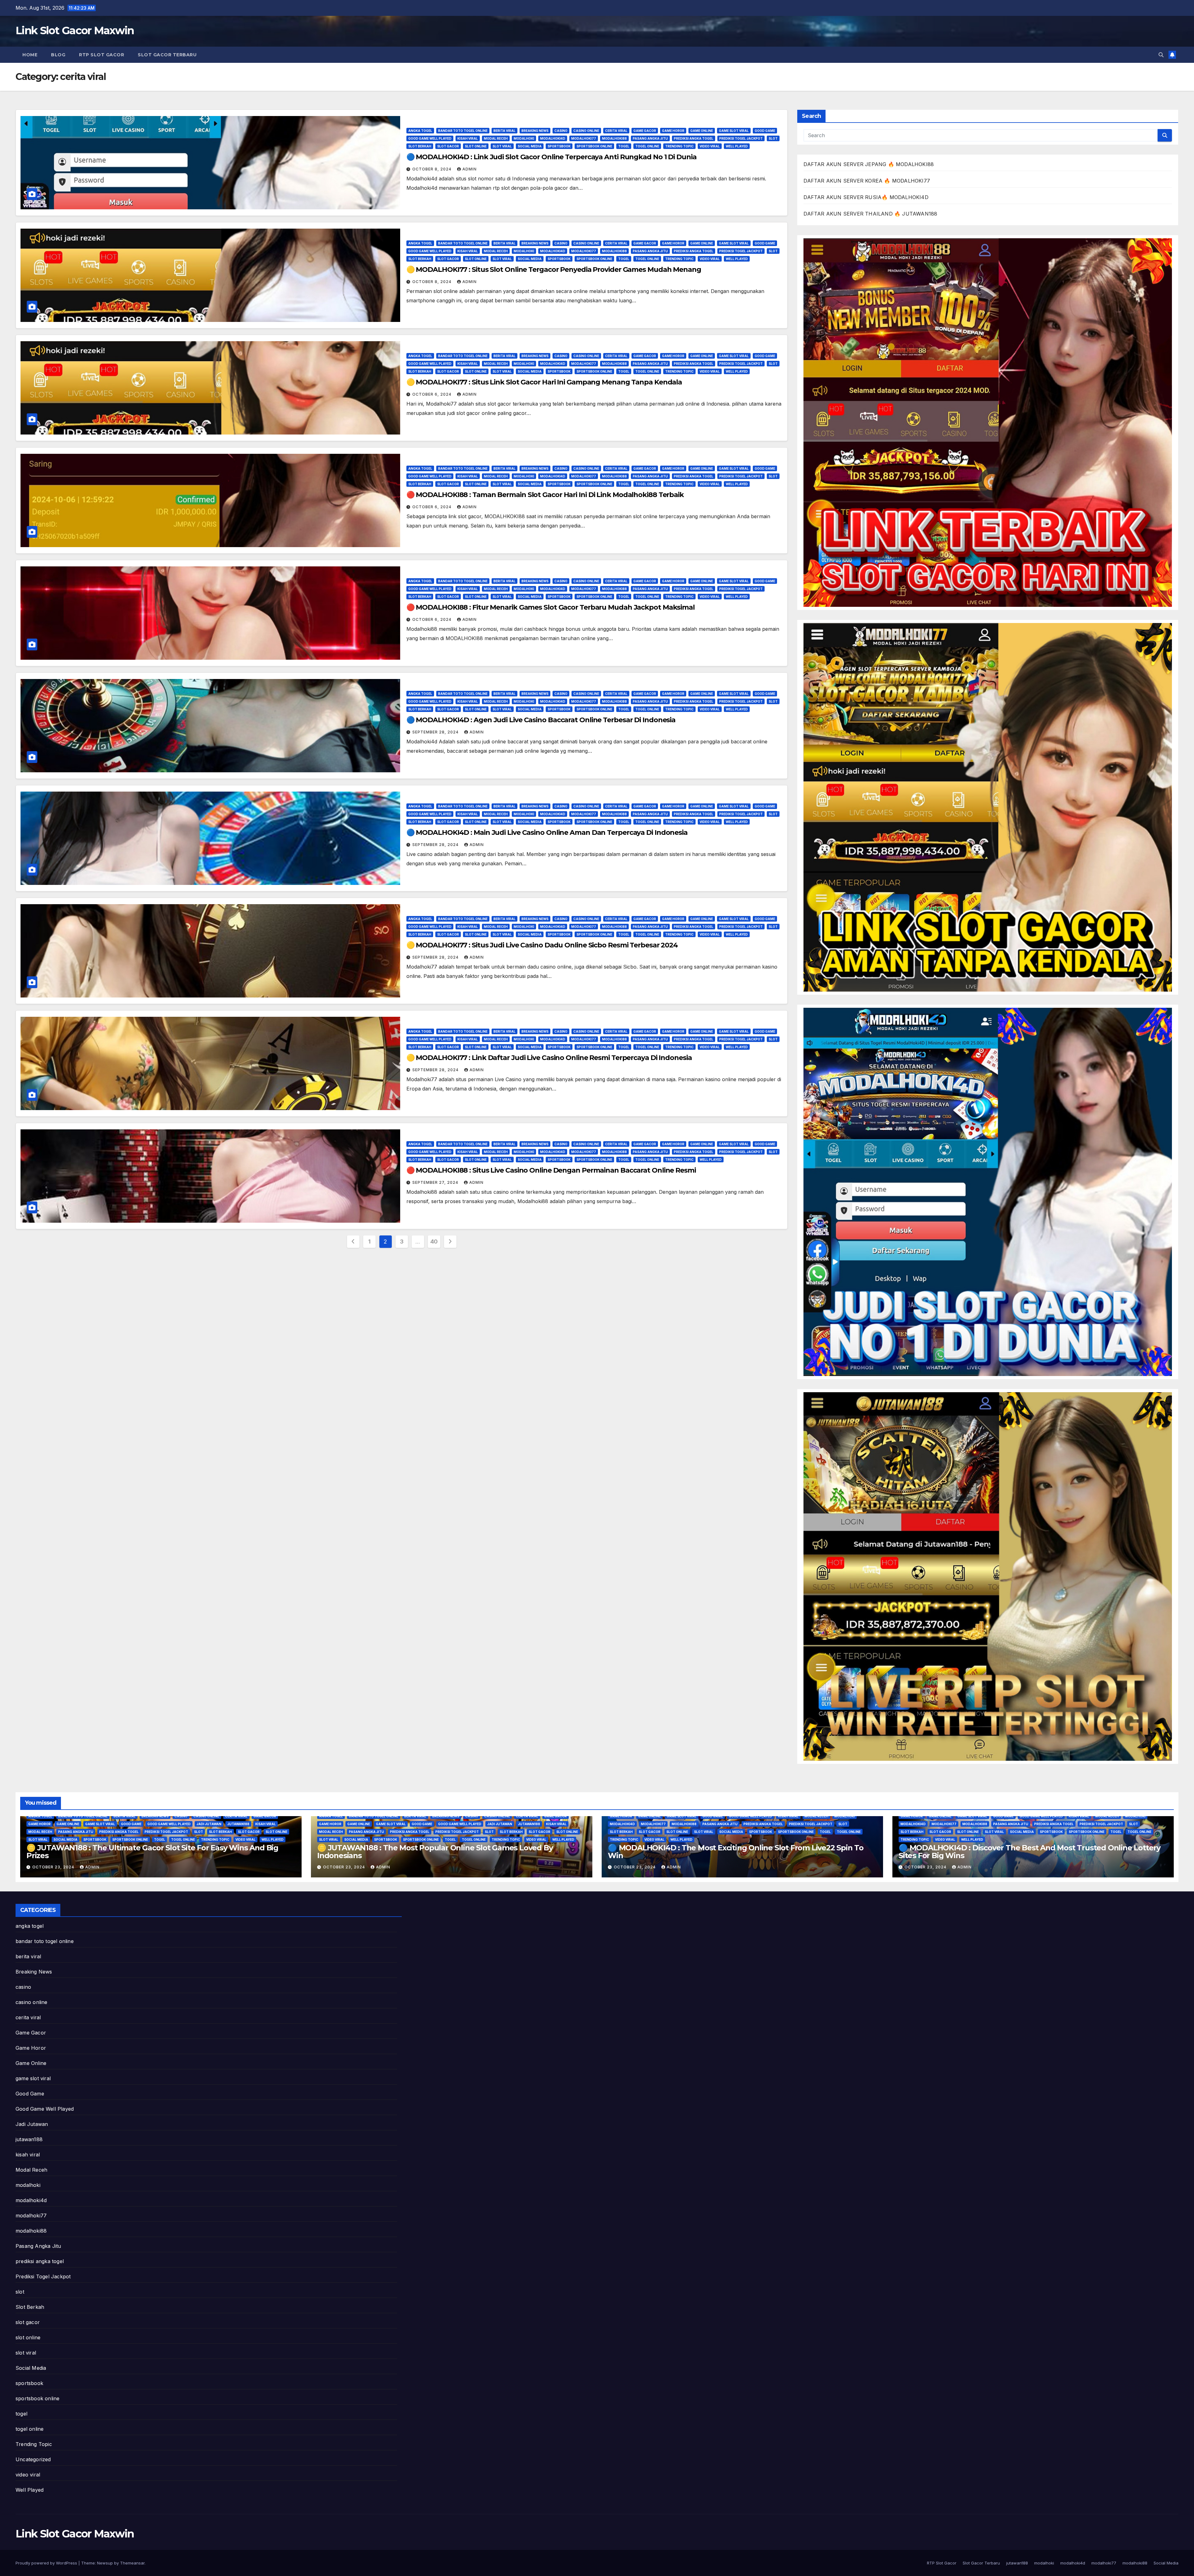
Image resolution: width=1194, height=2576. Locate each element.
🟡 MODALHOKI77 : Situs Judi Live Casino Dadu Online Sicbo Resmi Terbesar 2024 (542, 945)
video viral (710, 146)
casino (561, 131)
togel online (647, 146)
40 (434, 1242)
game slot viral (734, 131)
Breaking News (535, 131)
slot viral (502, 146)
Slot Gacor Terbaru (167, 55)
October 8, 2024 (433, 169)
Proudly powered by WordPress (47, 2563)
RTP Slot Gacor (102, 55)
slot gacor (448, 146)
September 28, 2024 (436, 732)
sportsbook (559, 146)
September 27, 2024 (436, 1182)
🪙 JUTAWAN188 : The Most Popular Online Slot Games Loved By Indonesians (435, 1852)
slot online (476, 146)
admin (470, 169)
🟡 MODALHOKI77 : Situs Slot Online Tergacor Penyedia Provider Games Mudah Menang (554, 270)
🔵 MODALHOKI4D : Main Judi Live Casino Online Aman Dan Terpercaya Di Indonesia (547, 832)
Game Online (702, 131)
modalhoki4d (553, 138)
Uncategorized (33, 2459)
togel (624, 146)
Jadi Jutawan (209, 1824)
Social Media (530, 146)
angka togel (420, 131)
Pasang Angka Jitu (650, 138)
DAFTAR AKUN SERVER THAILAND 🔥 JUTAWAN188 (870, 214)
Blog (58, 55)
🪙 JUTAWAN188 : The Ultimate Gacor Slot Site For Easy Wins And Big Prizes (152, 1852)
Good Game (765, 131)
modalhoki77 (584, 138)
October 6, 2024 (433, 394)
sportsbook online (594, 146)
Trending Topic (679, 146)
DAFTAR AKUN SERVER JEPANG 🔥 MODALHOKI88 (869, 164)
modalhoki (524, 138)
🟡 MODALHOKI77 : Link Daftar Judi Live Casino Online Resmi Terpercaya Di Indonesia (549, 1058)
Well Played (737, 146)
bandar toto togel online (463, 131)
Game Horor (673, 131)
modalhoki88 (614, 138)
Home (30, 55)
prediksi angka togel (694, 138)
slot (773, 138)
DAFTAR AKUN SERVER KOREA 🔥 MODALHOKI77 (867, 181)
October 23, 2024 (54, 1867)
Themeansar (132, 2563)
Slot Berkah (420, 146)
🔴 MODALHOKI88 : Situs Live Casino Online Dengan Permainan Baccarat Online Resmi (551, 1170)
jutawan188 (238, 1824)
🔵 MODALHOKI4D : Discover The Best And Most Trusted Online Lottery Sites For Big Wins (1030, 1852)
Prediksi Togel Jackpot (741, 138)
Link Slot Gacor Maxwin (75, 30)
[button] (1161, 55)
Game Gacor (645, 131)
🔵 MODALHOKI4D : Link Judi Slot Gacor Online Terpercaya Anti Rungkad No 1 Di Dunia (551, 157)
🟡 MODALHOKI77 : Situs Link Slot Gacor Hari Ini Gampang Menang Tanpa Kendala (544, 382)
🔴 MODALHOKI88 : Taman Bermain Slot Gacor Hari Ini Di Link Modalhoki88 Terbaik (545, 495)
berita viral (504, 131)
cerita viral (616, 131)
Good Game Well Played (430, 138)
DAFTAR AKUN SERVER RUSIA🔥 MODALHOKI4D (866, 197)
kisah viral (468, 138)
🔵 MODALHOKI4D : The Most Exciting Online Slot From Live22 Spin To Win (736, 1852)
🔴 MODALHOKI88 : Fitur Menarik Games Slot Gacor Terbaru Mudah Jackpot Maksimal (551, 607)
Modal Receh (496, 138)
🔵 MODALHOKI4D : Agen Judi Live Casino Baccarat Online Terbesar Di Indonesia (541, 720)
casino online (586, 131)
